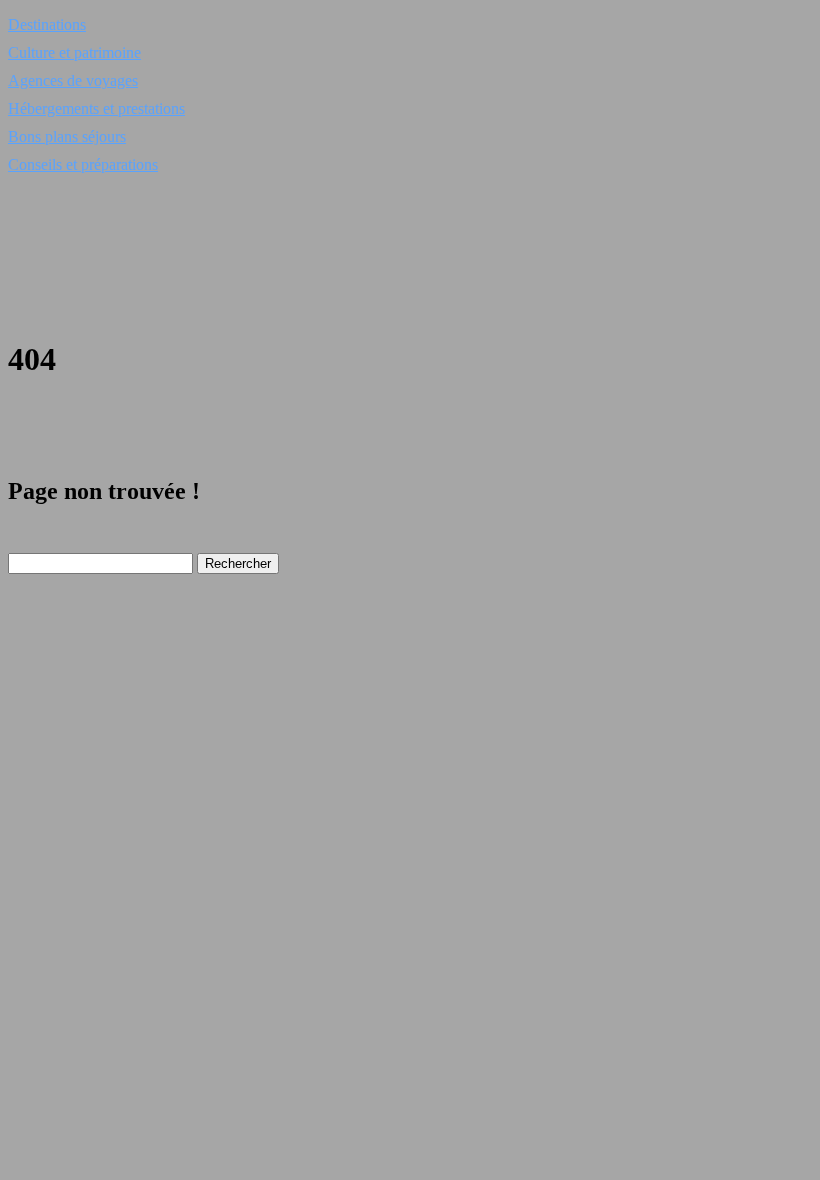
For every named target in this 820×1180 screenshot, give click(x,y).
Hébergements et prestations (96, 108)
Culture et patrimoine (74, 52)
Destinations (47, 24)
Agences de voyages (73, 80)
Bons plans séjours (67, 136)
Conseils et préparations (83, 164)
